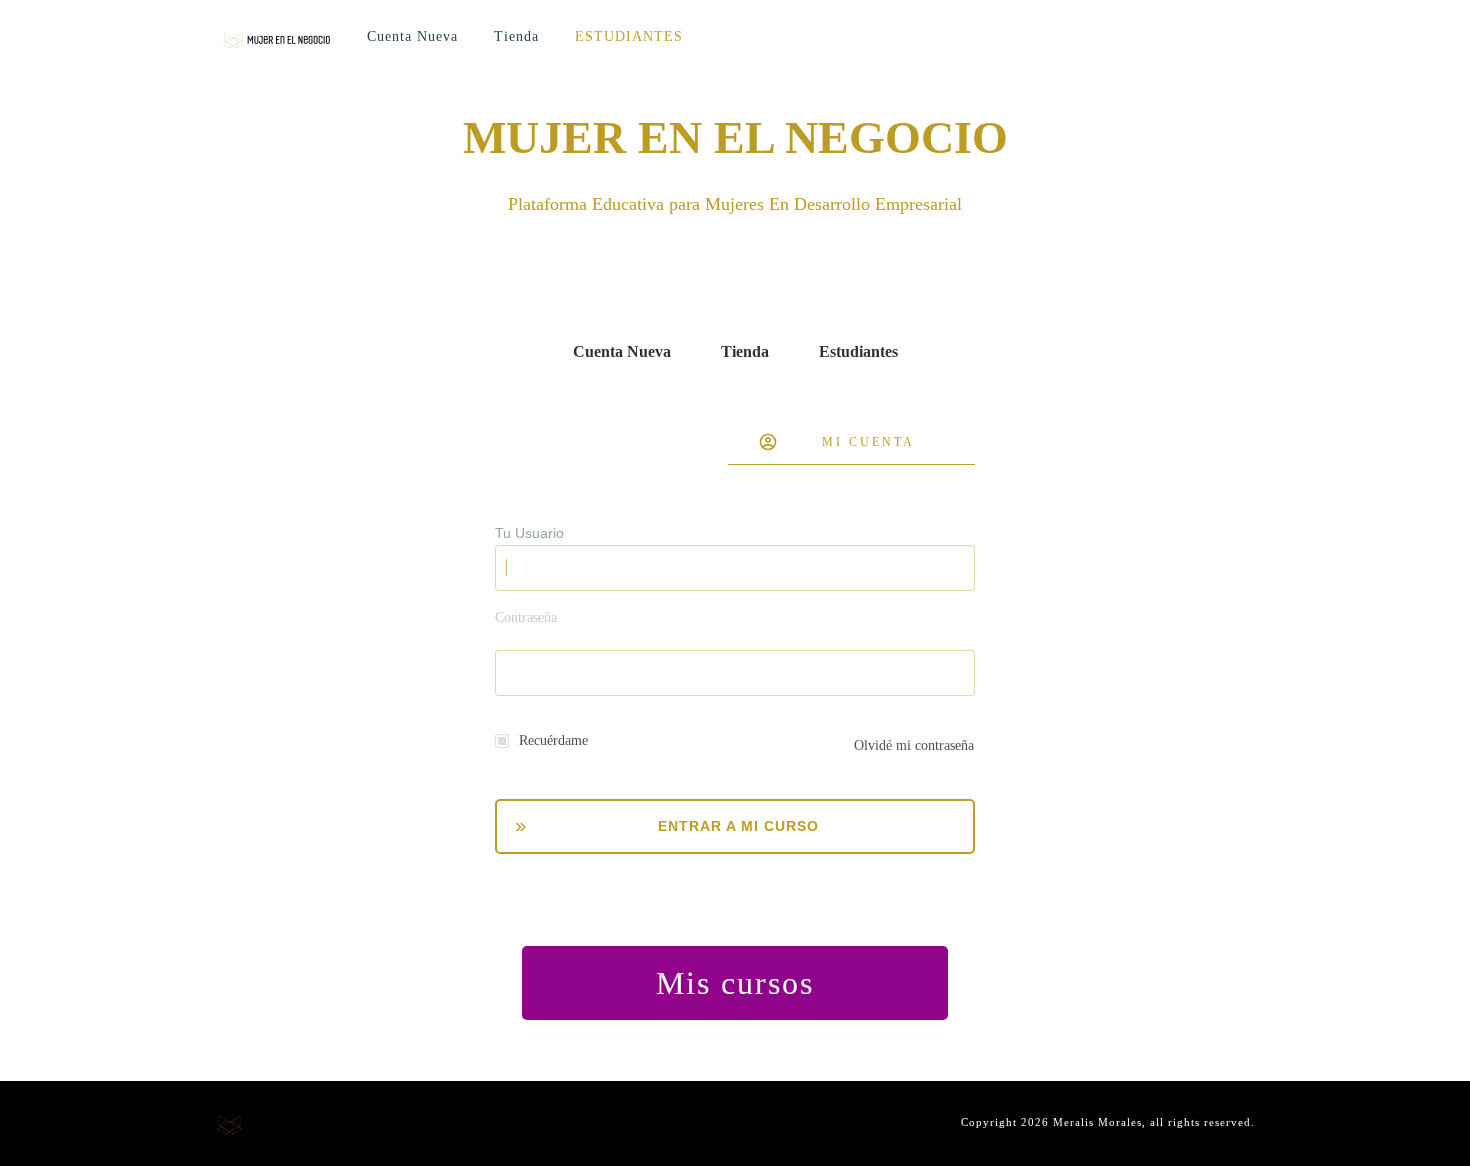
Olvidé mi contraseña (914, 745)
